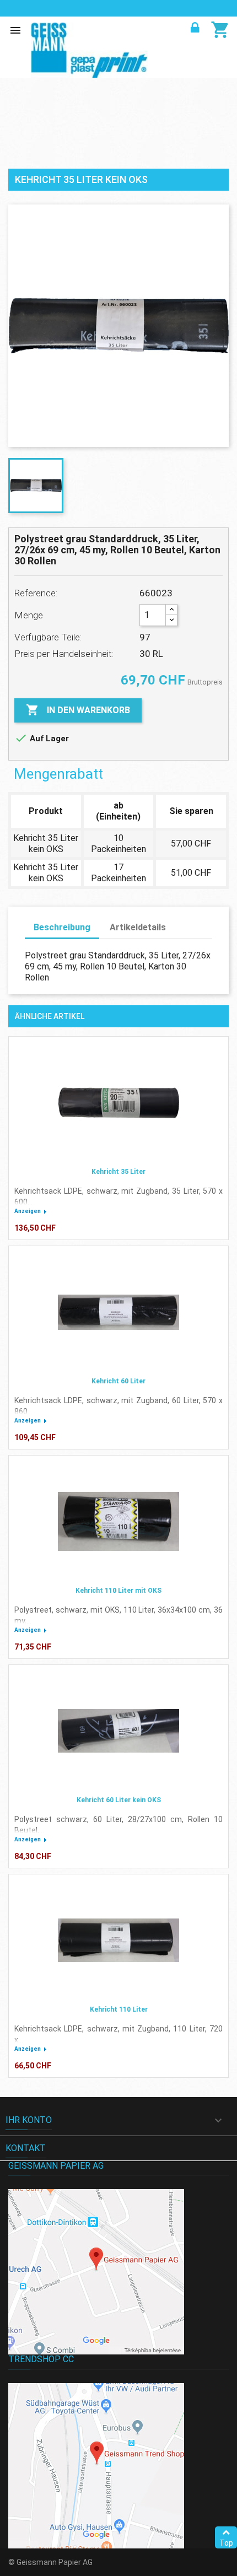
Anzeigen (28, 1211)
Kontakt (26, 2148)
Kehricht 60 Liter (118, 1381)
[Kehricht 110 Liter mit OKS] (118, 1522)
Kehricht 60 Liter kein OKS (119, 1800)
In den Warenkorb (78, 710)
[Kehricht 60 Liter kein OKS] (118, 1731)
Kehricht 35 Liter (118, 1172)
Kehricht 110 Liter (119, 2009)
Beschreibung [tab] (62, 927)
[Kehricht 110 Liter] (118, 1941)
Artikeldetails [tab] (138, 927)
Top (226, 2543)
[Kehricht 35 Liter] (118, 1103)
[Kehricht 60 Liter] (118, 1312)
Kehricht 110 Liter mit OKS (118, 1591)
